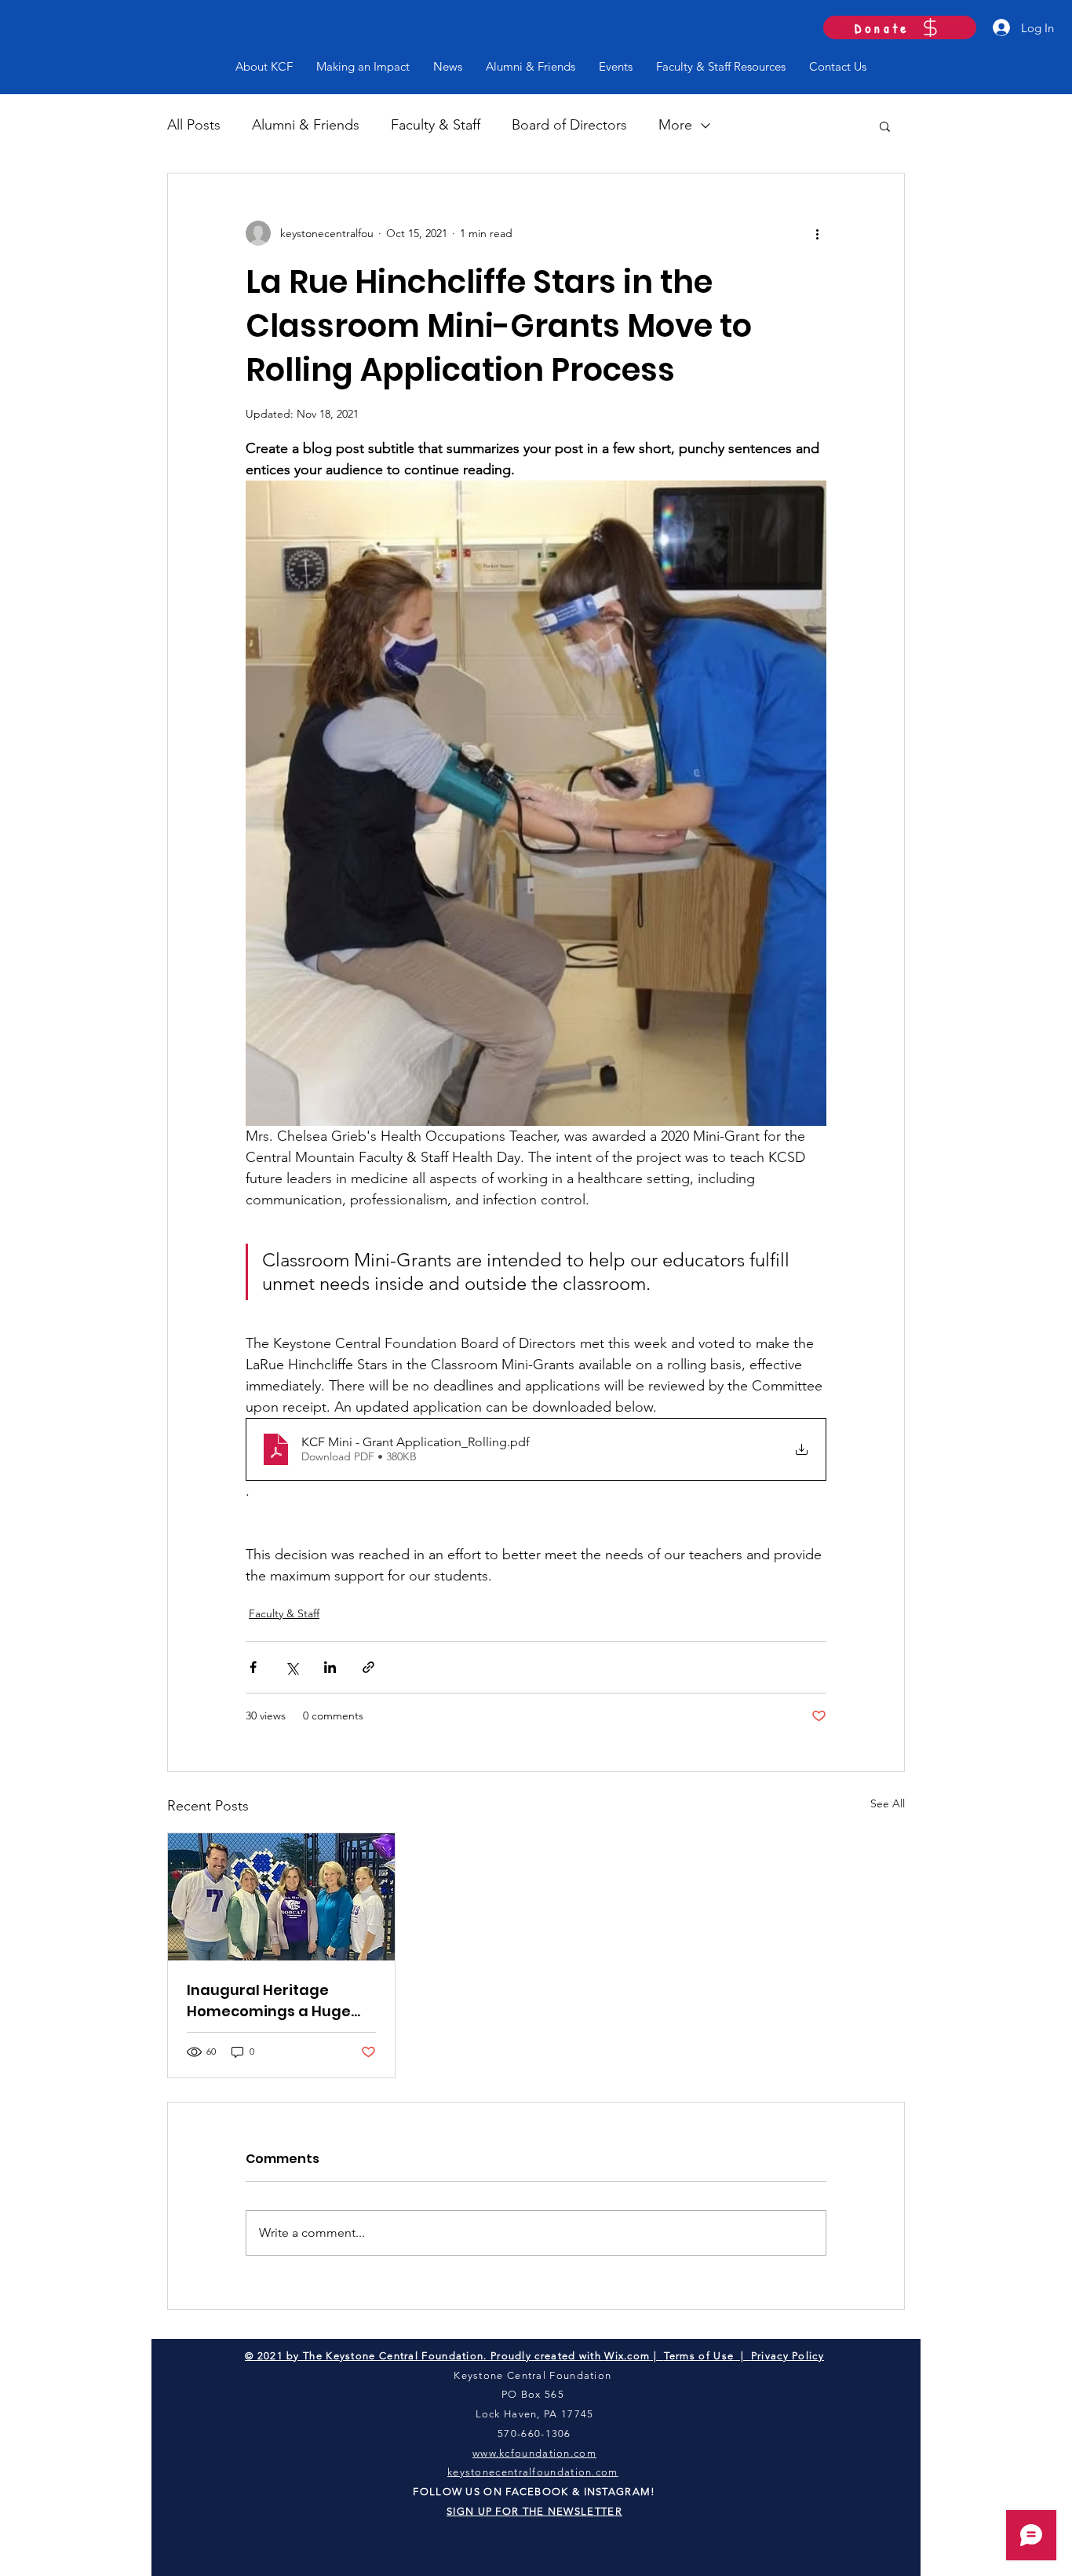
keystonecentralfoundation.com (533, 2472)
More (675, 125)
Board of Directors (569, 125)
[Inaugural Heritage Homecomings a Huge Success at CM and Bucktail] (281, 1897)
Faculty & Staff (436, 125)
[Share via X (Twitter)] (292, 1667)
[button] (885, 126)
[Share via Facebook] (253, 1667)
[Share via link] (368, 1667)
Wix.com (627, 2356)
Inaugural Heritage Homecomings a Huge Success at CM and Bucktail (269, 2001)
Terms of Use (699, 2356)
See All (888, 1803)
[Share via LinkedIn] (330, 1667)
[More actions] (817, 233)
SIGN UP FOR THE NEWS (514, 2511)
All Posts (194, 125)
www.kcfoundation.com (534, 2453)
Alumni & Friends (306, 125)
